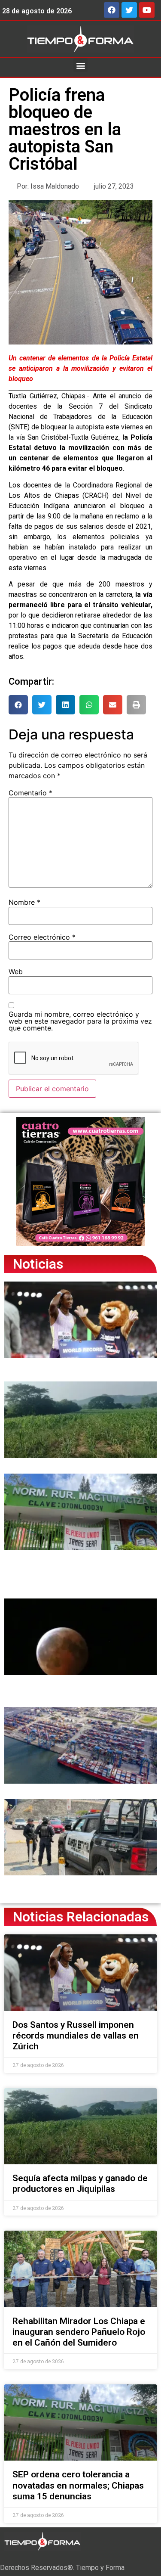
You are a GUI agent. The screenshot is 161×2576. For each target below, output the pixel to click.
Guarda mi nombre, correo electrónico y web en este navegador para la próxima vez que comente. (80, 1021)
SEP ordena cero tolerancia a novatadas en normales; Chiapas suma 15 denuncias (78, 2485)
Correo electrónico (42, 937)
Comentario (30, 793)
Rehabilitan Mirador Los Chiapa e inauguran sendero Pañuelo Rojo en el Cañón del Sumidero (79, 2332)
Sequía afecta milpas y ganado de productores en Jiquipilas (80, 2183)
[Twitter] (129, 10)
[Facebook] (112, 10)
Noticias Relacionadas (81, 1917)
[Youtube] (147, 10)
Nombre (24, 902)
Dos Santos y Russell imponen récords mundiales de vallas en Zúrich (76, 2036)
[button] (80, 65)
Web (16, 971)
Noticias (38, 1264)
